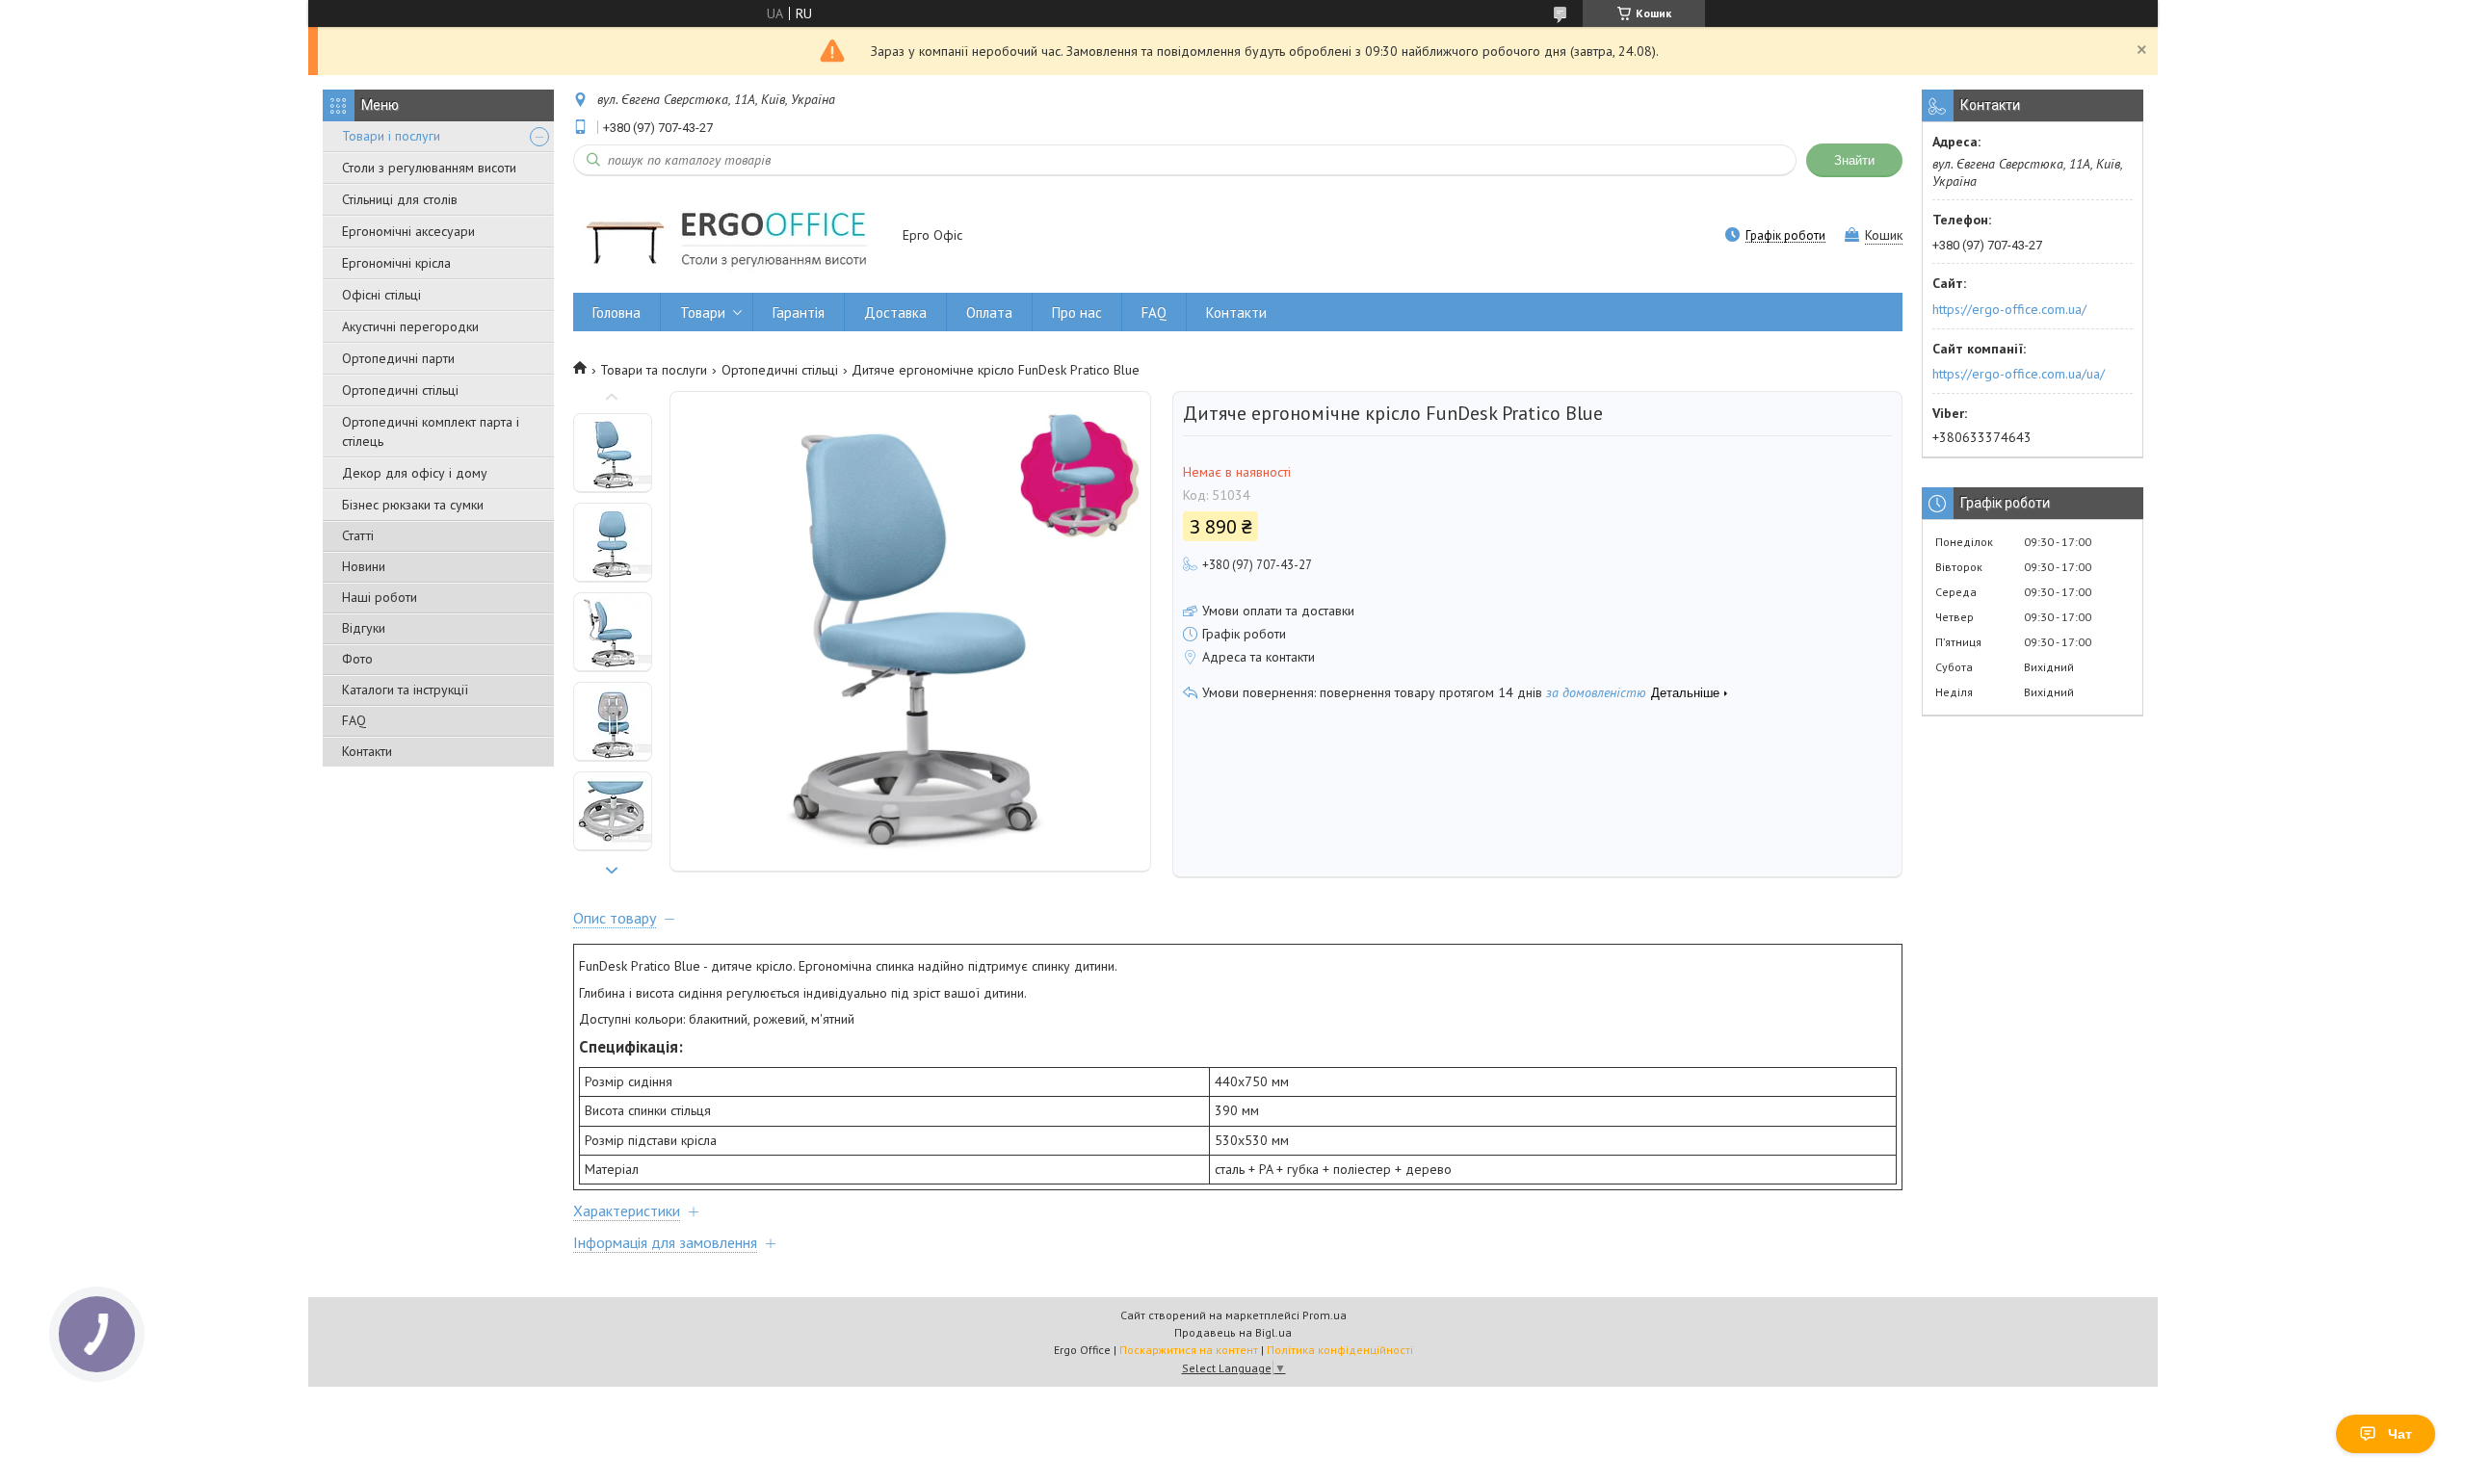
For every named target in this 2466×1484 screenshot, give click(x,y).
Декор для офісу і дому (415, 473)
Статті (358, 535)
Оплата (989, 312)
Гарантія (799, 312)
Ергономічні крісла (396, 263)
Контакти (367, 751)
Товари (703, 312)
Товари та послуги (654, 370)
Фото (357, 659)
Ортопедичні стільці (400, 390)
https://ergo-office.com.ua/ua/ (2019, 374)
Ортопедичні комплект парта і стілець (431, 431)
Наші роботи (380, 597)
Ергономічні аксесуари (408, 231)
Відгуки (364, 628)
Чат (2400, 1434)
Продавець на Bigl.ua (1233, 1332)
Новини (364, 566)
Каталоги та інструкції (405, 690)
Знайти (1854, 160)
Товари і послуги (391, 136)
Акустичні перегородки (410, 326)
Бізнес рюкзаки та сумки (413, 505)
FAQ (354, 720)
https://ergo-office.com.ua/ (2009, 309)
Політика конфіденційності (1340, 1350)
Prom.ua (1325, 1315)
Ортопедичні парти (398, 358)
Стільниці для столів (400, 199)
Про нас (1077, 312)
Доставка (895, 312)
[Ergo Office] (729, 236)
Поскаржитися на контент (1189, 1350)
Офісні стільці (381, 295)
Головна (616, 312)
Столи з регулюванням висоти (429, 168)
